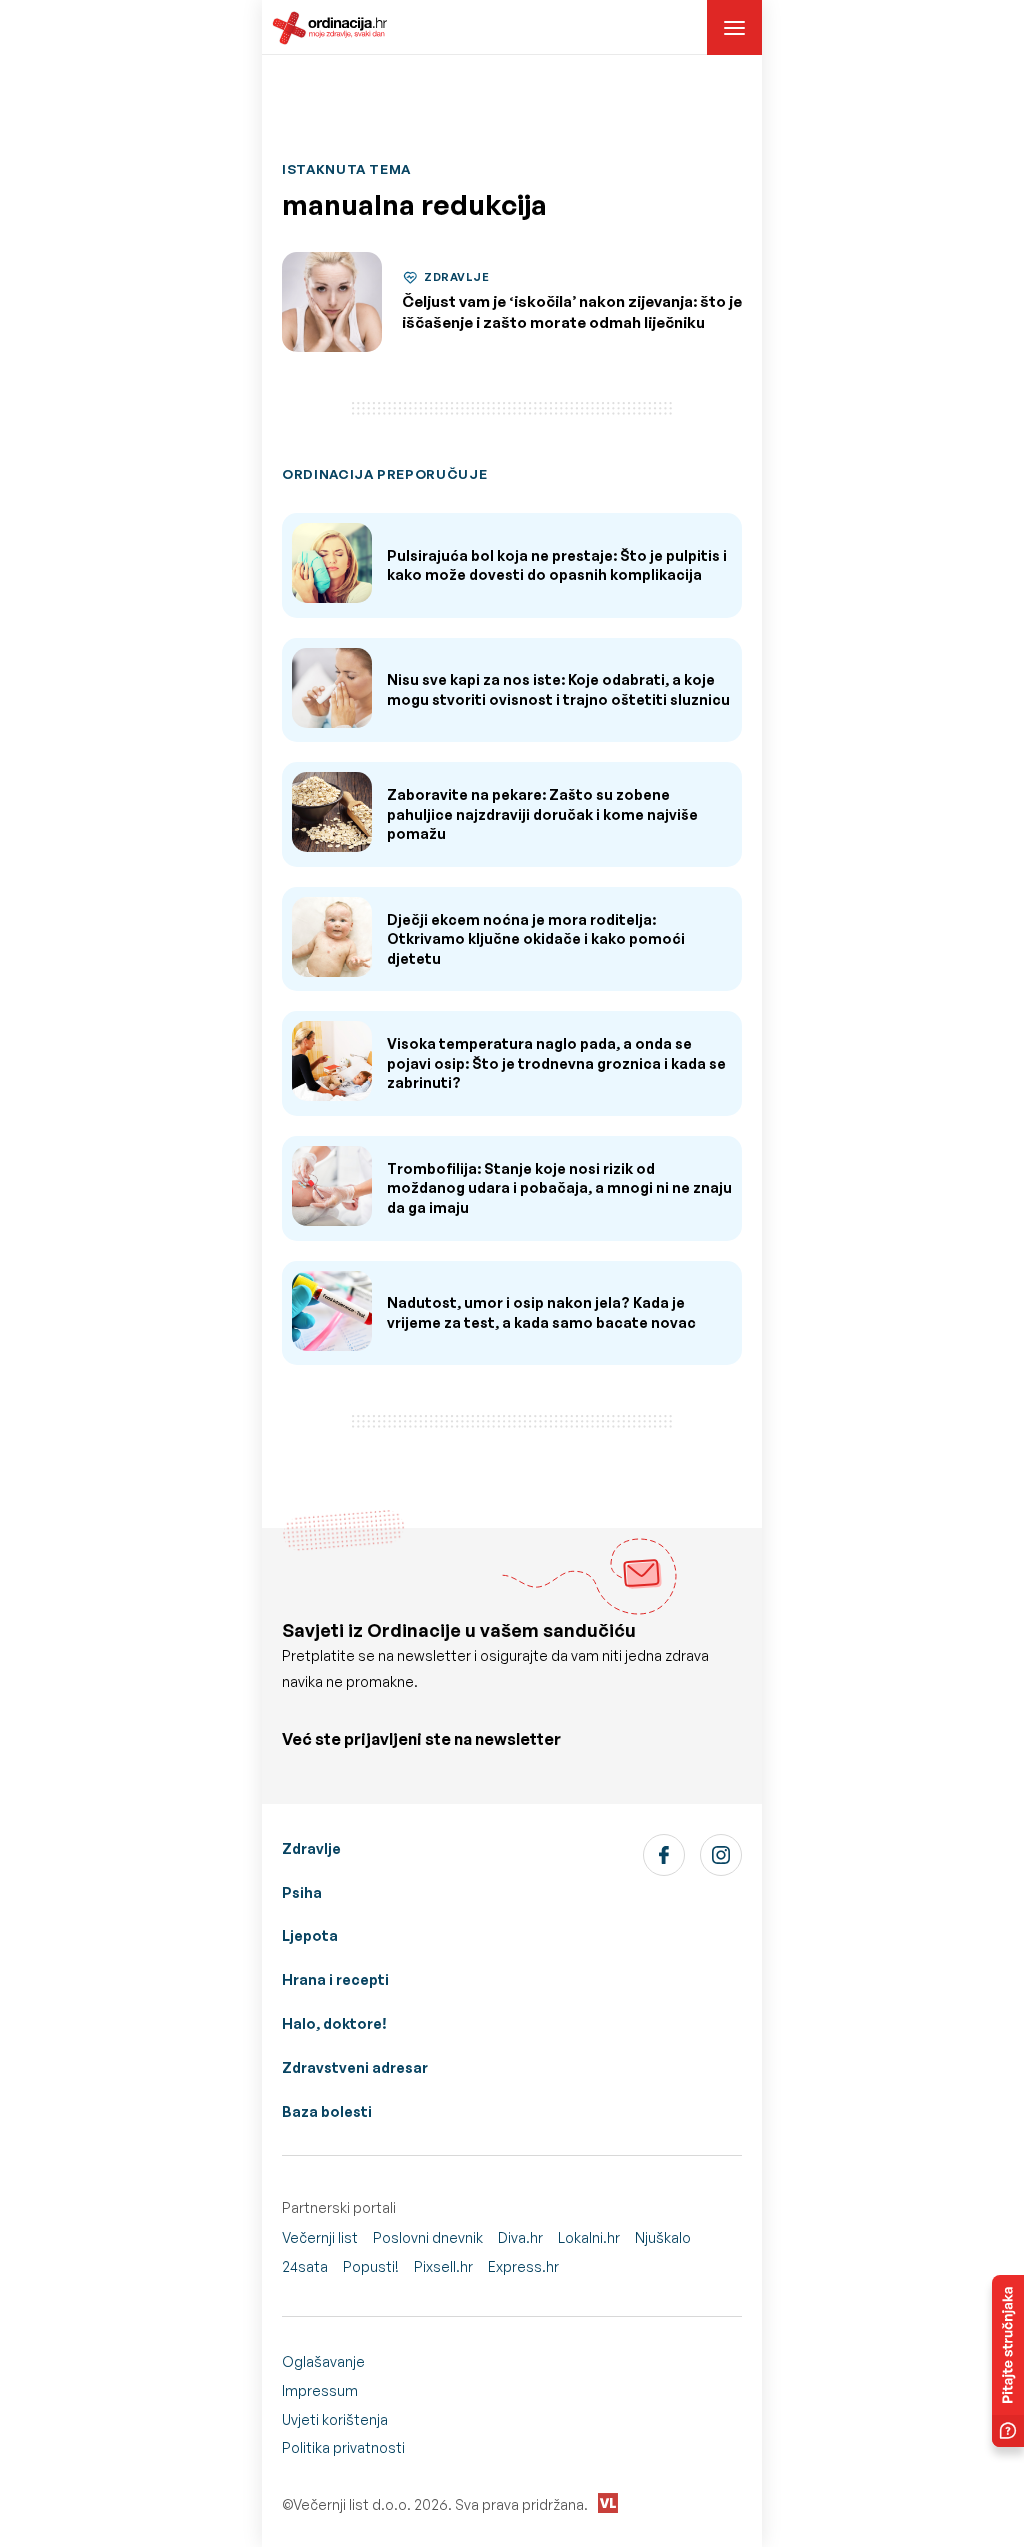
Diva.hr (520, 2237)
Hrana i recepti (335, 1979)
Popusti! (371, 2266)
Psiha (302, 1892)
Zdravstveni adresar (355, 2067)
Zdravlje (311, 1848)
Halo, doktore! (334, 2023)
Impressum (320, 2390)
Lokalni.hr (589, 2237)
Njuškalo (663, 2237)
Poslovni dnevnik (428, 2237)
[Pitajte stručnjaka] (1008, 2361)
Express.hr (523, 2266)
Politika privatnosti (343, 2447)
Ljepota (310, 1935)
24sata (305, 2266)
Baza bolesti (327, 2111)
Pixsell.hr (443, 2266)
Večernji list (320, 2237)
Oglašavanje (323, 2361)
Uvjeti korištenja (335, 2419)
